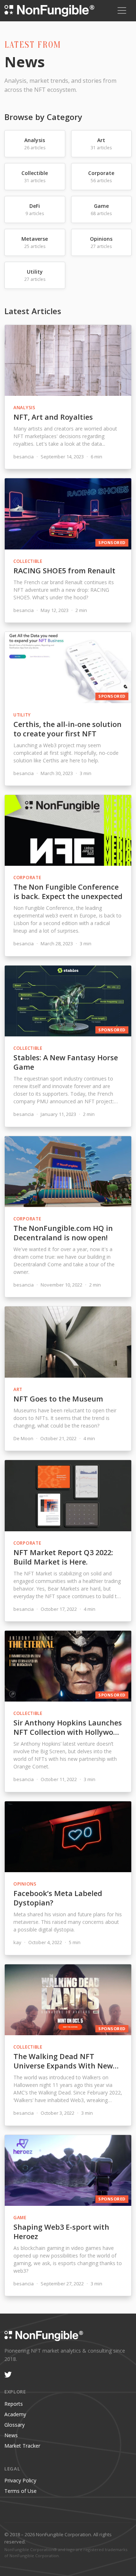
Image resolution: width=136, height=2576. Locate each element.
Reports (14, 2404)
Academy (15, 2414)
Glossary (15, 2425)
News (11, 2435)
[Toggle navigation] (122, 10)
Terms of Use (20, 2491)
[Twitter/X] (8, 2375)
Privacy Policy (20, 2480)
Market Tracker (22, 2446)
